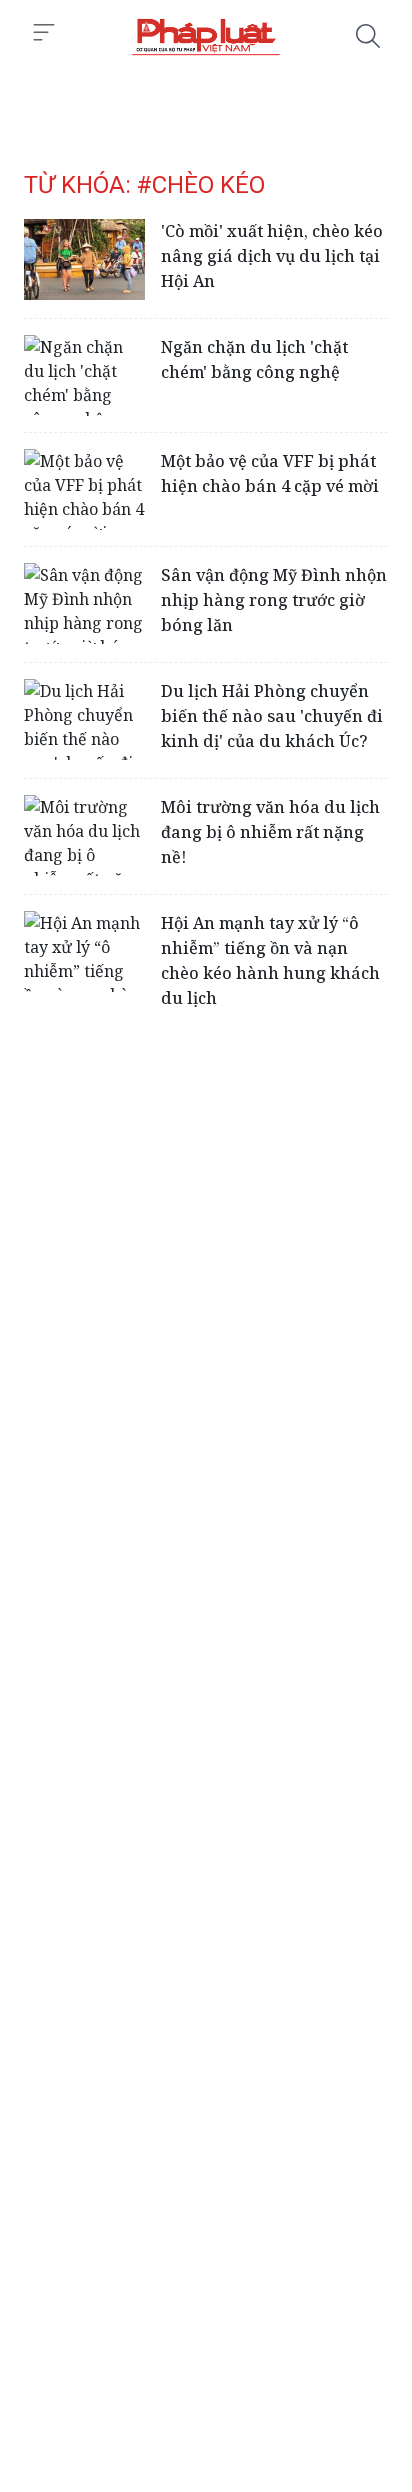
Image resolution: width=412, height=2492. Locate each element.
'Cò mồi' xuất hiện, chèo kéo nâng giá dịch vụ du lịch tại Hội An (272, 256)
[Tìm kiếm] (368, 36)
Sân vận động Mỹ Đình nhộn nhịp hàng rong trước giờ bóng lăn (274, 600)
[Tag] (206, 36)
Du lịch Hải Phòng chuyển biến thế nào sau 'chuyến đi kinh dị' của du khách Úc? (272, 716)
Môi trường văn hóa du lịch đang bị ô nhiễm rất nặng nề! (270, 832)
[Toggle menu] (44, 33)
